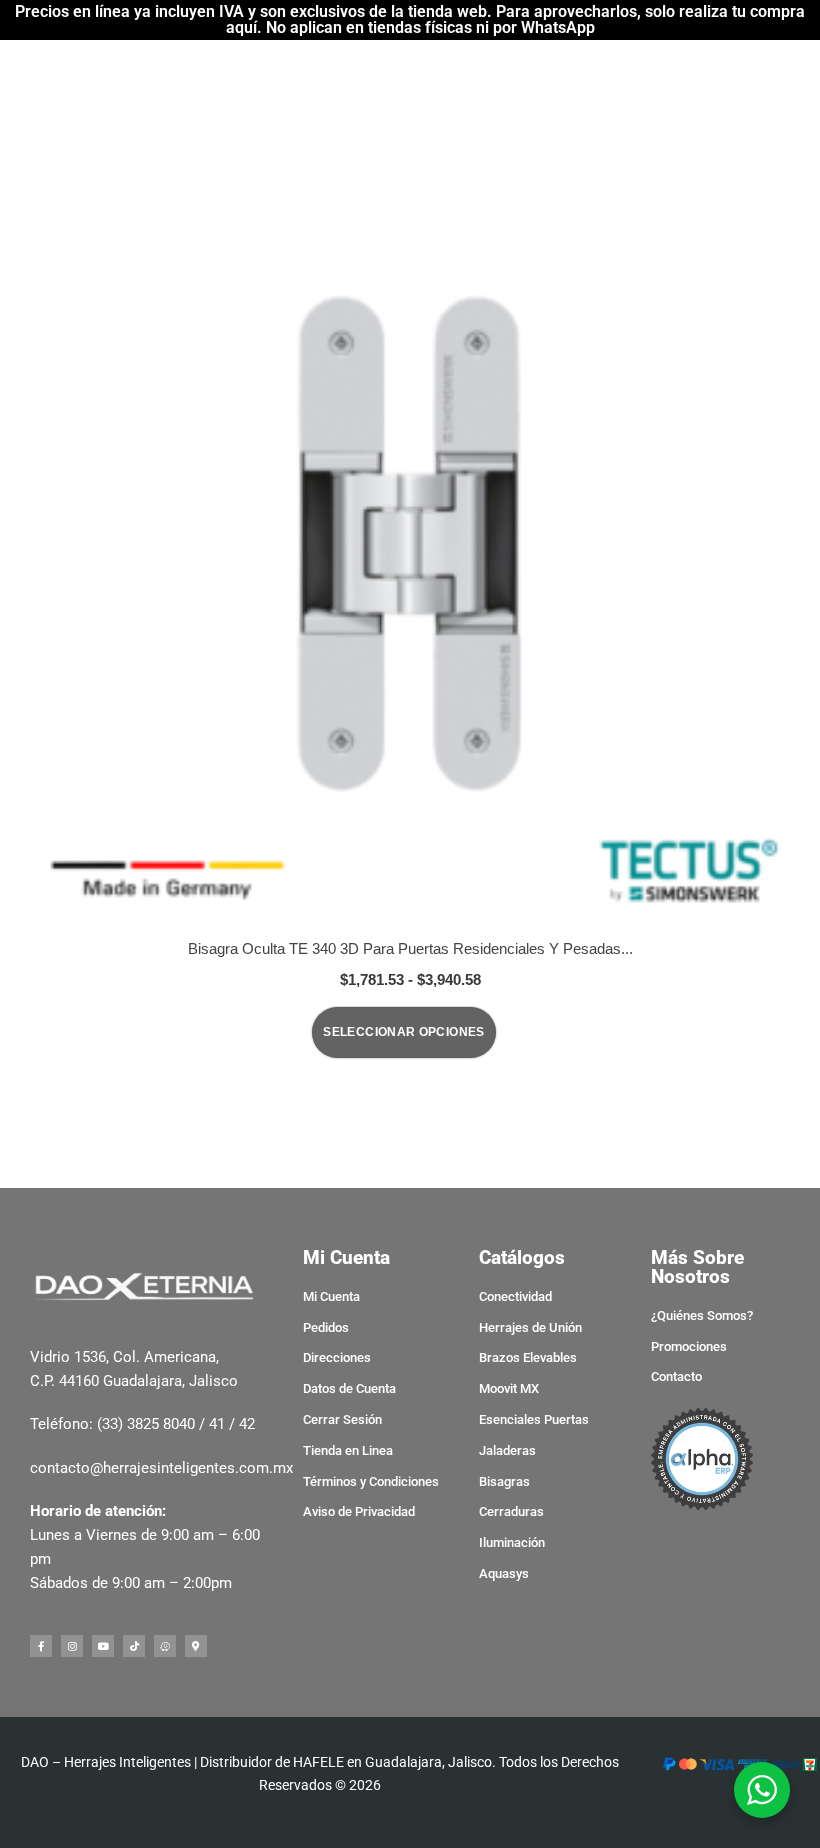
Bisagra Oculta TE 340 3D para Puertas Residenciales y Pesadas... (410, 948)
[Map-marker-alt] (196, 1646)
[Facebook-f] (41, 1646)
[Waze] (165, 1646)
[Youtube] (103, 1646)
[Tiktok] (134, 1646)
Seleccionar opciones (403, 1032)
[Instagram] (72, 1646)
